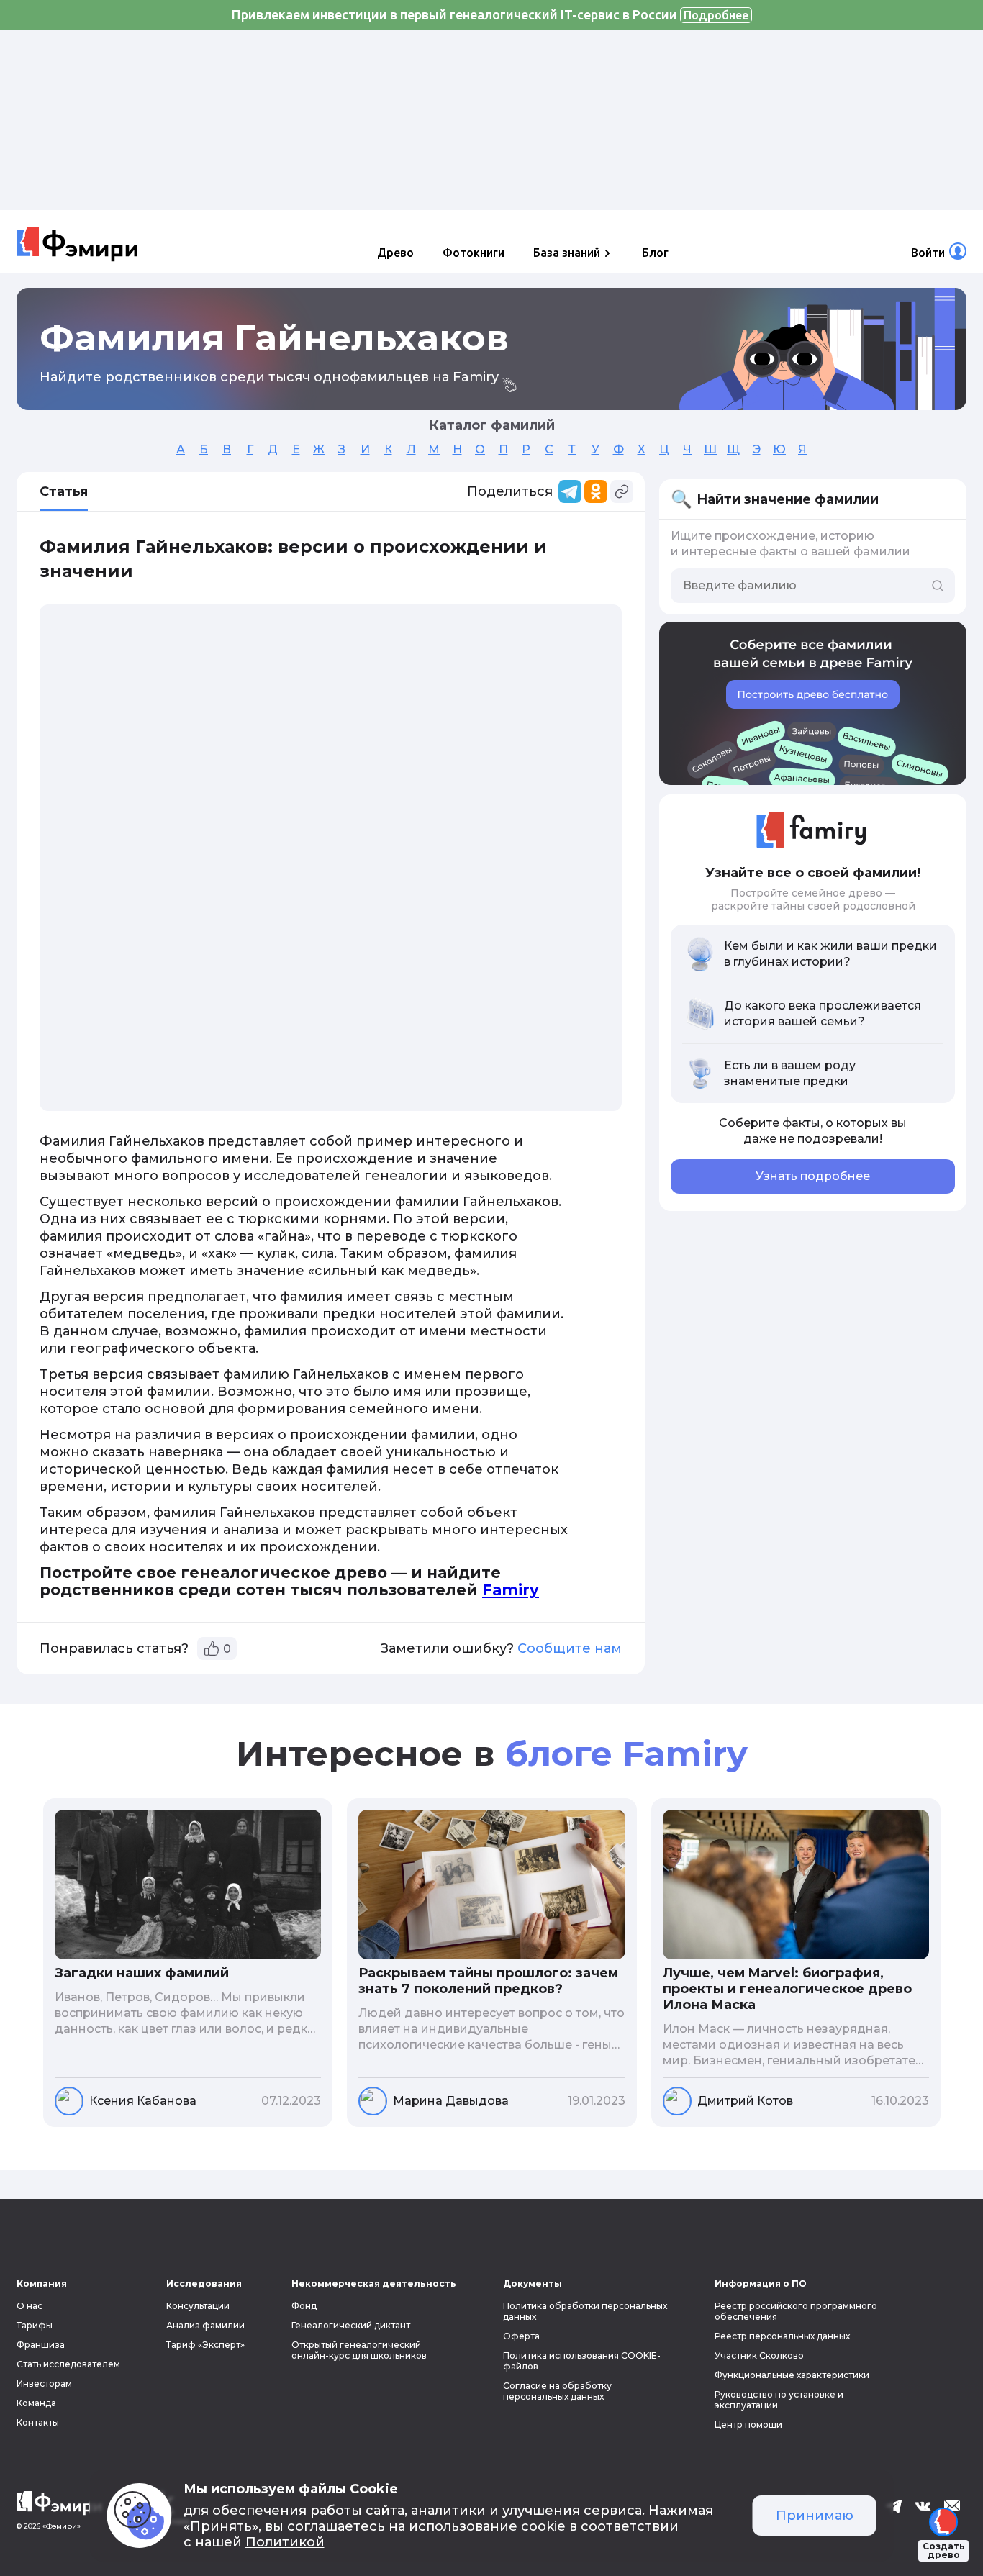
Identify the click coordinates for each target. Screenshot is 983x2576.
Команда (36, 2403)
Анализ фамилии (205, 2325)
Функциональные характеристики (792, 2375)
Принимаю (815, 2516)
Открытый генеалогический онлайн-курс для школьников (359, 2350)
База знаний (567, 253)
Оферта (521, 2336)
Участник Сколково (759, 2355)
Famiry (511, 1590)
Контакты (38, 2422)
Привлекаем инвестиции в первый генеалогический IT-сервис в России (490, 14)
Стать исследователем (68, 2364)
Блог (655, 253)
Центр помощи (748, 2425)
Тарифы (35, 2325)
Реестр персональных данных (782, 2336)
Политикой (285, 2542)
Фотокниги (474, 253)
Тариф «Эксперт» (205, 2345)
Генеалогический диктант (351, 2325)
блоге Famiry (626, 1754)
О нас (30, 2306)
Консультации (198, 2306)
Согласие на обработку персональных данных (557, 2391)
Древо (395, 253)
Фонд (304, 2306)
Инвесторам (44, 2384)
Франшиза (41, 2345)
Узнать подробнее (813, 1176)
